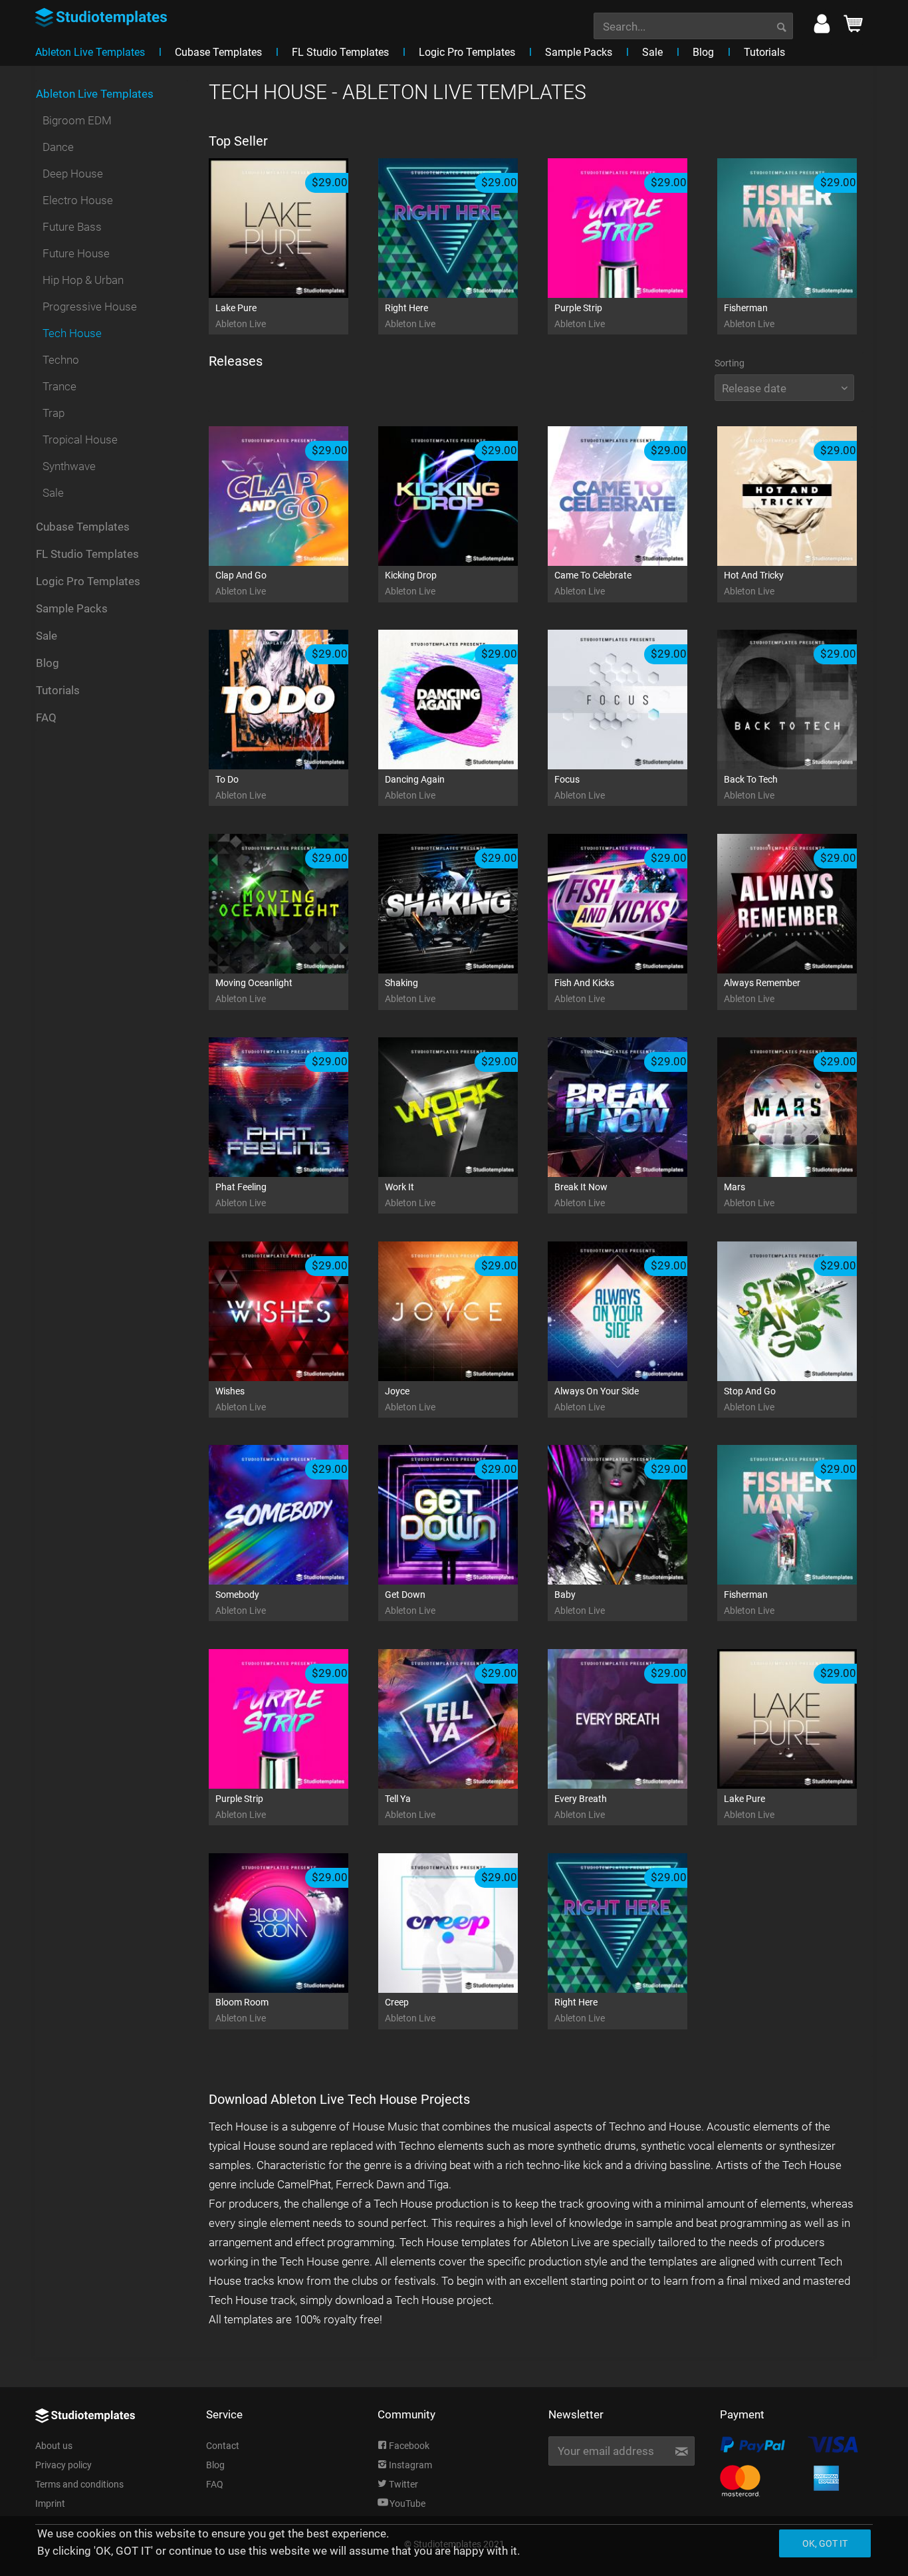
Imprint (50, 2504)
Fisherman (749, 316)
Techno (61, 360)
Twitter (402, 2484)
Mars (749, 1195)
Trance (59, 386)
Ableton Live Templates (95, 94)
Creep (410, 2010)
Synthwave (69, 466)
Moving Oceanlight (254, 991)
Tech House (72, 333)
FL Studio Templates (87, 554)
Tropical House (80, 440)
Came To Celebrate (593, 583)
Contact (223, 2446)
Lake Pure (241, 316)
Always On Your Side (597, 1399)
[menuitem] (693, 25)
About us (54, 2446)
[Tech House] (55, 66)
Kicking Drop (411, 583)
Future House (76, 253)
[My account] (822, 27)
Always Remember (762, 991)
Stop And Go (750, 1399)
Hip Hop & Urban (83, 280)
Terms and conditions (79, 2484)
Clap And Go (241, 583)
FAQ (46, 717)
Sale (53, 493)
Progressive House (90, 307)
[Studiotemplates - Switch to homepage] (103, 13)
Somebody (241, 1603)
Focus (580, 787)
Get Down (410, 1603)
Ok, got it (825, 2543)
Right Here (410, 316)
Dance (58, 147)
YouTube (407, 2504)
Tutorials (58, 690)
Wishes (241, 1399)
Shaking (410, 991)
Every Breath (581, 1807)
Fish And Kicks (584, 991)
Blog (48, 663)
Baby (580, 1603)
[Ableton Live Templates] (42, 66)
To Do (241, 787)
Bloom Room (242, 2010)
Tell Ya (410, 1807)
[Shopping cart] (853, 27)
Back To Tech (751, 787)
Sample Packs (72, 608)
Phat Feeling (241, 1195)
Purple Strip (580, 316)
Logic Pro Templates (88, 581)
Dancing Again (415, 787)
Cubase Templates (83, 527)
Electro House (78, 200)
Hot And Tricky (754, 583)
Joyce (410, 1399)
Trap (54, 413)
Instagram (409, 2465)
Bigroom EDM (77, 120)
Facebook (408, 2446)
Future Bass (72, 227)
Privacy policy (63, 2465)
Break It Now (581, 1195)
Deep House (73, 174)
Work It (410, 1195)
